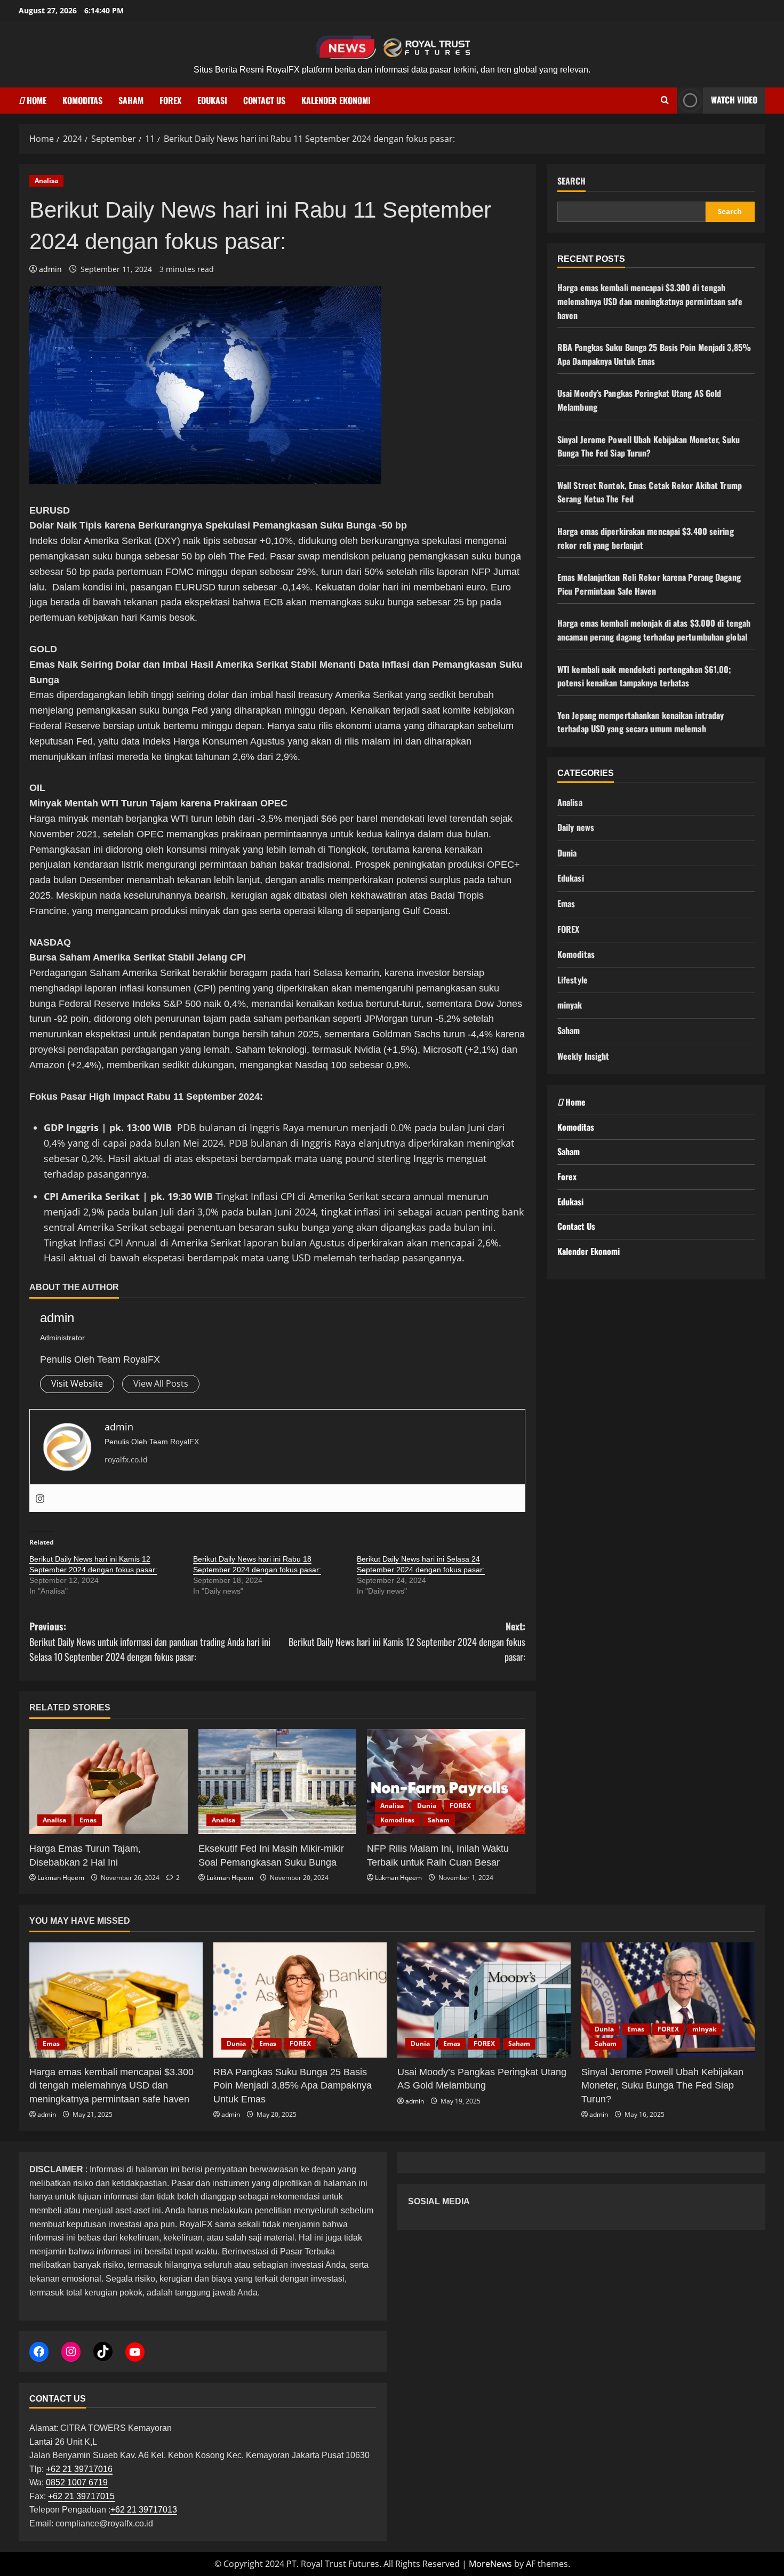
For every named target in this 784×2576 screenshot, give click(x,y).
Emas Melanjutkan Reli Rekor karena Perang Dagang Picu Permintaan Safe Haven (649, 584)
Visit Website (77, 1383)
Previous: (150, 1642)
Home (35, 100)
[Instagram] (40, 1498)
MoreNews (490, 2564)
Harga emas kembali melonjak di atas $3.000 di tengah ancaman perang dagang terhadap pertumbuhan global (654, 630)
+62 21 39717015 (81, 2496)
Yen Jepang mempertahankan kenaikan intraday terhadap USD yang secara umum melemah (641, 722)
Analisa (46, 181)
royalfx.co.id (126, 1459)
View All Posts (161, 1383)
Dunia (427, 1806)
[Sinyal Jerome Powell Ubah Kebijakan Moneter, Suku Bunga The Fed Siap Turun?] (668, 2000)
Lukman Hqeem (61, 1878)
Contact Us (264, 100)
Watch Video (734, 100)
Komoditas (82, 100)
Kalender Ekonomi (336, 100)
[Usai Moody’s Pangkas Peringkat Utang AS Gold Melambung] (484, 2000)
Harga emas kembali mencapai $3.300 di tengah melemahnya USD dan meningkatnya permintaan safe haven (650, 301)
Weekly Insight (583, 1056)
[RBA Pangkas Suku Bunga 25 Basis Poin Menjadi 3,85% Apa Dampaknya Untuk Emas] (300, 2000)
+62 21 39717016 (79, 2469)
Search (571, 181)
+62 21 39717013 (144, 2510)
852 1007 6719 (79, 2482)
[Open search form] (665, 100)
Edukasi (212, 100)
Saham (131, 100)
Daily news (576, 827)
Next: (407, 1642)
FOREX (460, 1806)
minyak (570, 1005)
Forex (170, 100)
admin (50, 269)
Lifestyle (573, 980)
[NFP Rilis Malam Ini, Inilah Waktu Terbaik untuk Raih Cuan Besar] (446, 1782)
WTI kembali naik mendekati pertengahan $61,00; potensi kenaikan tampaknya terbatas (645, 676)
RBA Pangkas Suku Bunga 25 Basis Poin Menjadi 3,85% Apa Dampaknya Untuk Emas (654, 354)
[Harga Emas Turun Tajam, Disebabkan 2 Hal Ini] (109, 1782)
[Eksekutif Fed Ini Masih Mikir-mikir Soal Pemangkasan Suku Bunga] (278, 1782)
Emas (88, 1820)
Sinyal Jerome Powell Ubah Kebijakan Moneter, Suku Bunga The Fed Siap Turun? (649, 446)
